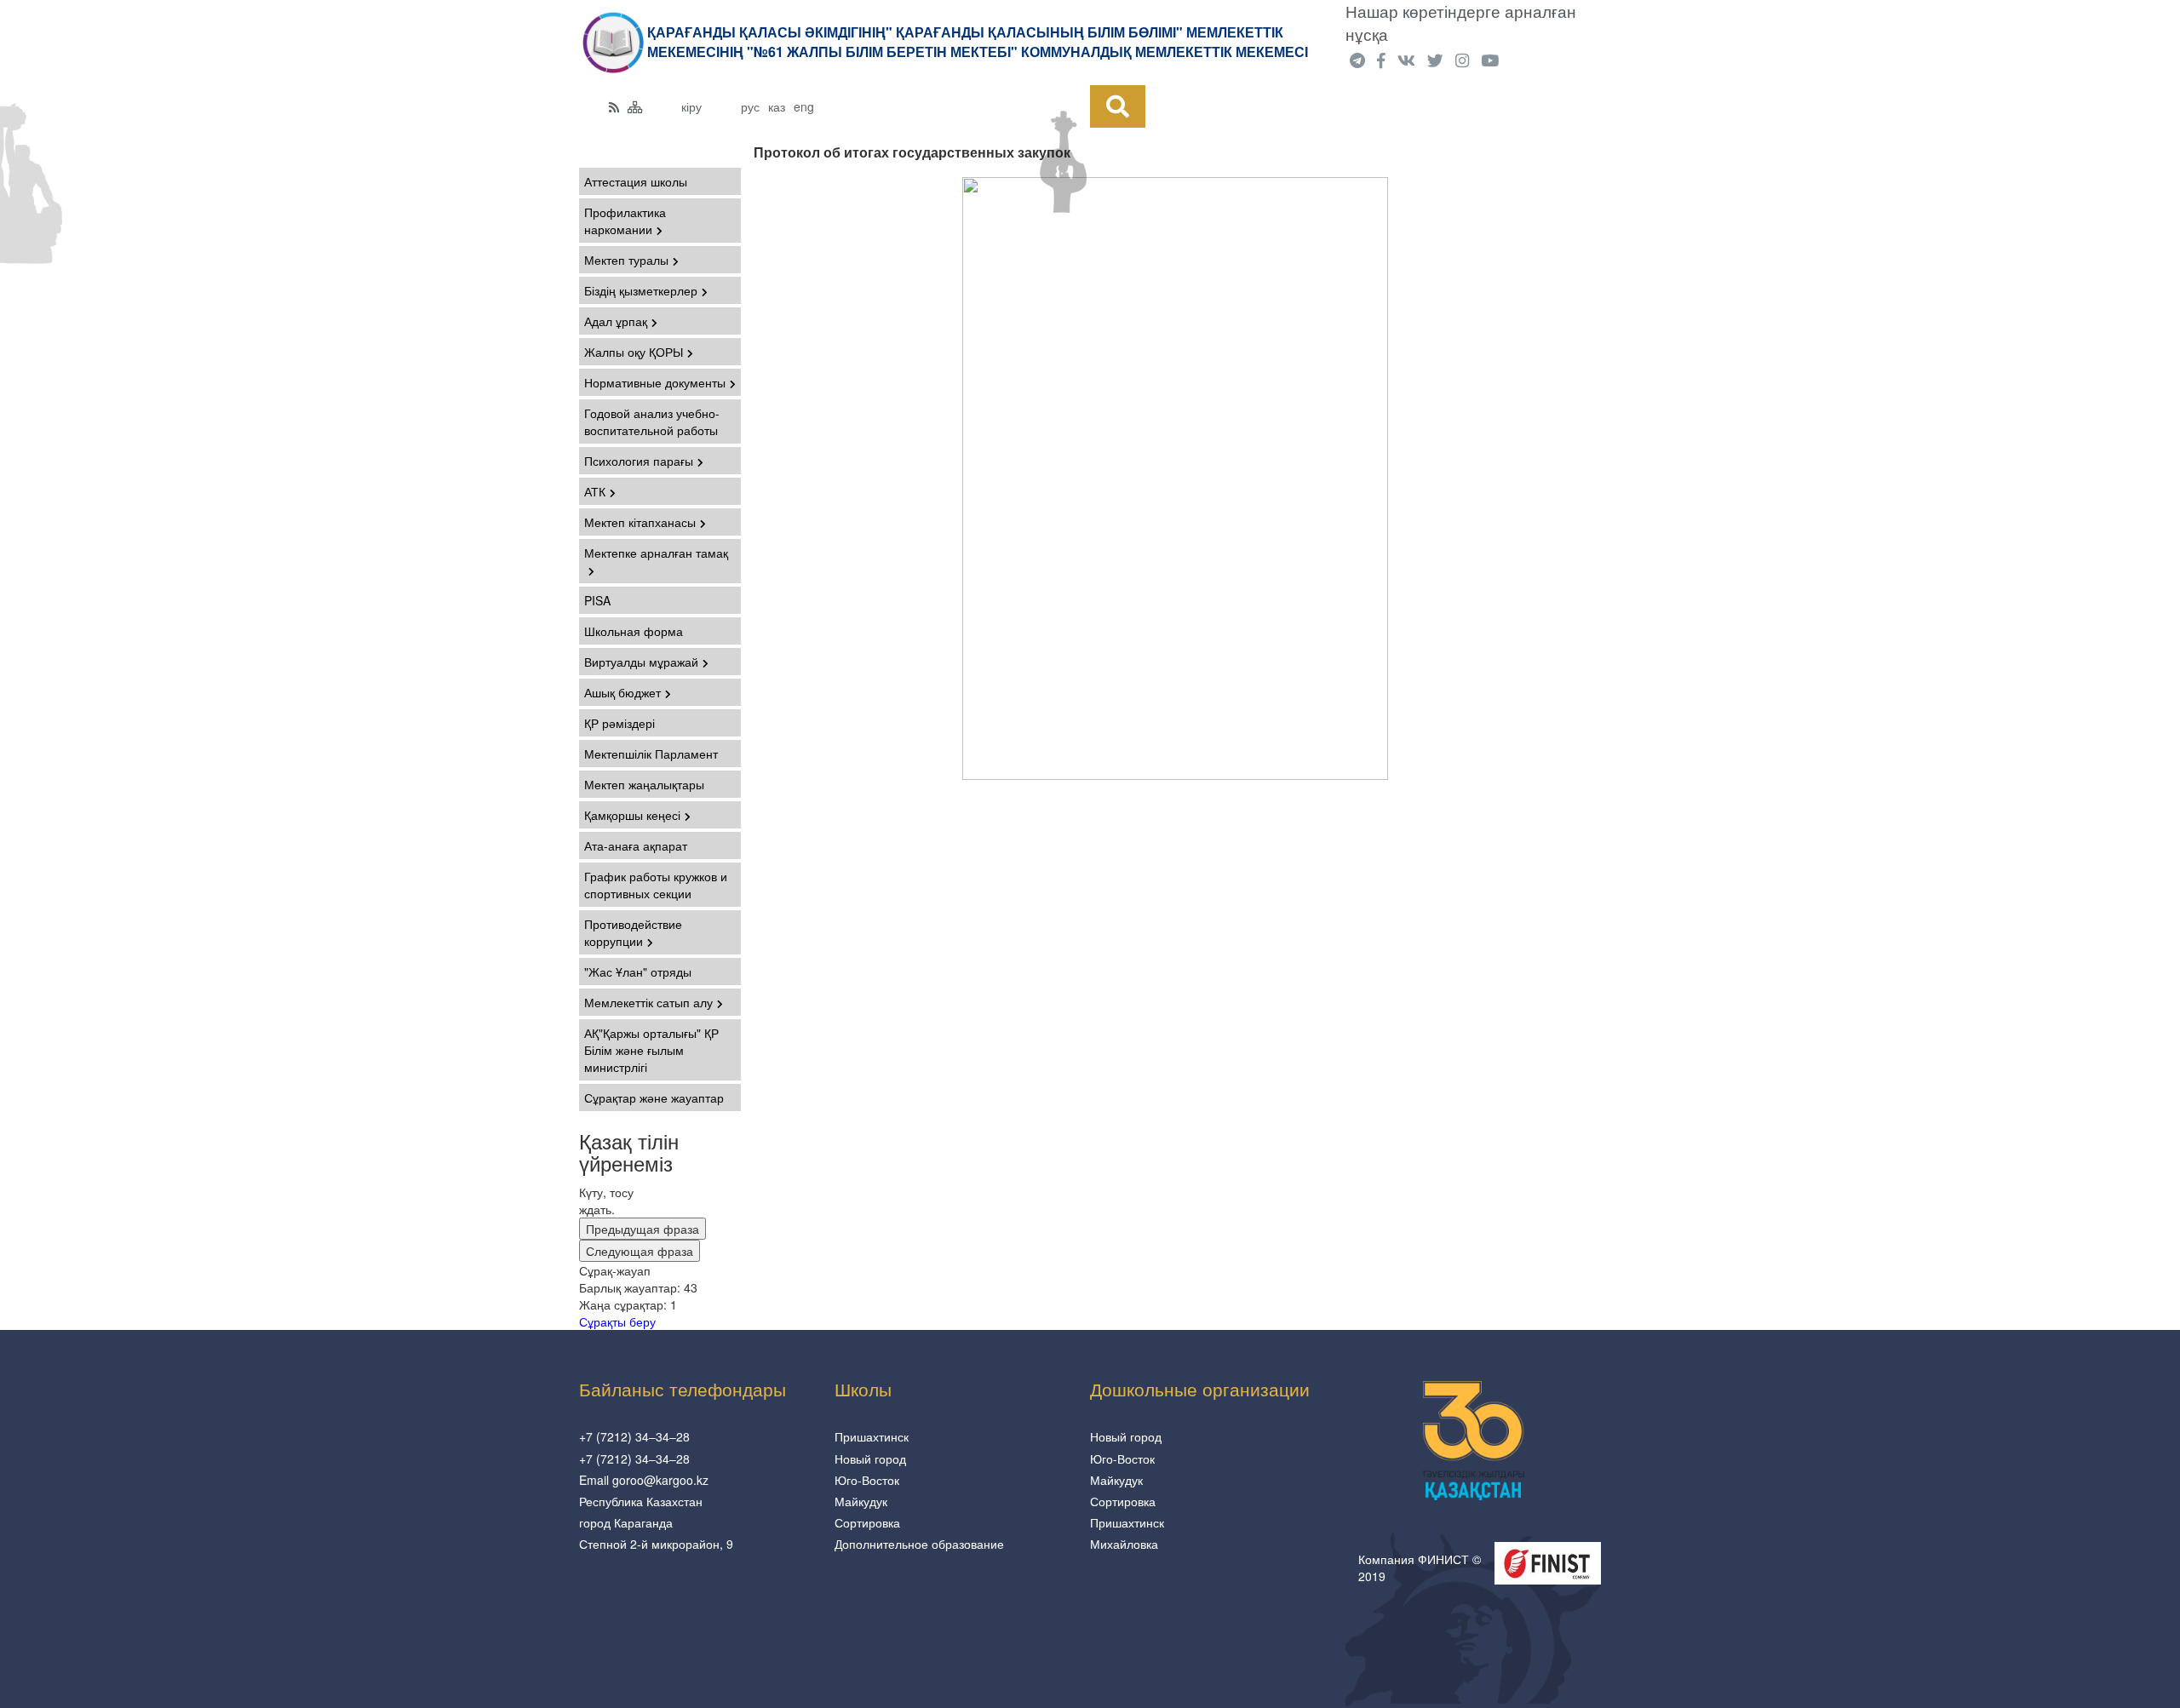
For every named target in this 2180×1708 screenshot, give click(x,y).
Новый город (870, 1459)
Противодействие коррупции (633, 932)
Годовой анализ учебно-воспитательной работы (652, 421)
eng (804, 106)
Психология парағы (639, 461)
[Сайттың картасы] (635, 106)
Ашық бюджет (622, 692)
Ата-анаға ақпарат (636, 845)
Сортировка (867, 1522)
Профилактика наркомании (625, 221)
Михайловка (1124, 1544)
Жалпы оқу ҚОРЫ (634, 352)
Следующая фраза (640, 1251)
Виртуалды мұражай (641, 662)
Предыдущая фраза (643, 1229)
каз (777, 106)
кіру (691, 106)
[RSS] (614, 106)
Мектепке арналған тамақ (656, 553)
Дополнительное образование (919, 1544)
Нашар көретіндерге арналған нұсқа (1461, 23)
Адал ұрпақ (616, 321)
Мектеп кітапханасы (640, 522)
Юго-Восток (867, 1480)
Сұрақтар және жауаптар (654, 1098)
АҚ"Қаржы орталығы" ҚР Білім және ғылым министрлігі (651, 1050)
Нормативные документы (655, 382)
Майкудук (861, 1501)
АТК (595, 491)
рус (750, 106)
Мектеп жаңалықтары (644, 784)
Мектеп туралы (626, 260)
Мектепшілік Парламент (651, 754)
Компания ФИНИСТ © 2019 (1420, 1568)
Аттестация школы (636, 181)
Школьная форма (634, 631)
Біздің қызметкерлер (641, 290)
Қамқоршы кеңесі (632, 815)
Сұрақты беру (617, 1321)
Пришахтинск (872, 1436)
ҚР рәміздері (620, 723)
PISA (597, 600)
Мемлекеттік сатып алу (648, 1002)
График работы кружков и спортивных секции (656, 885)
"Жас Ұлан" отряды (638, 971)
